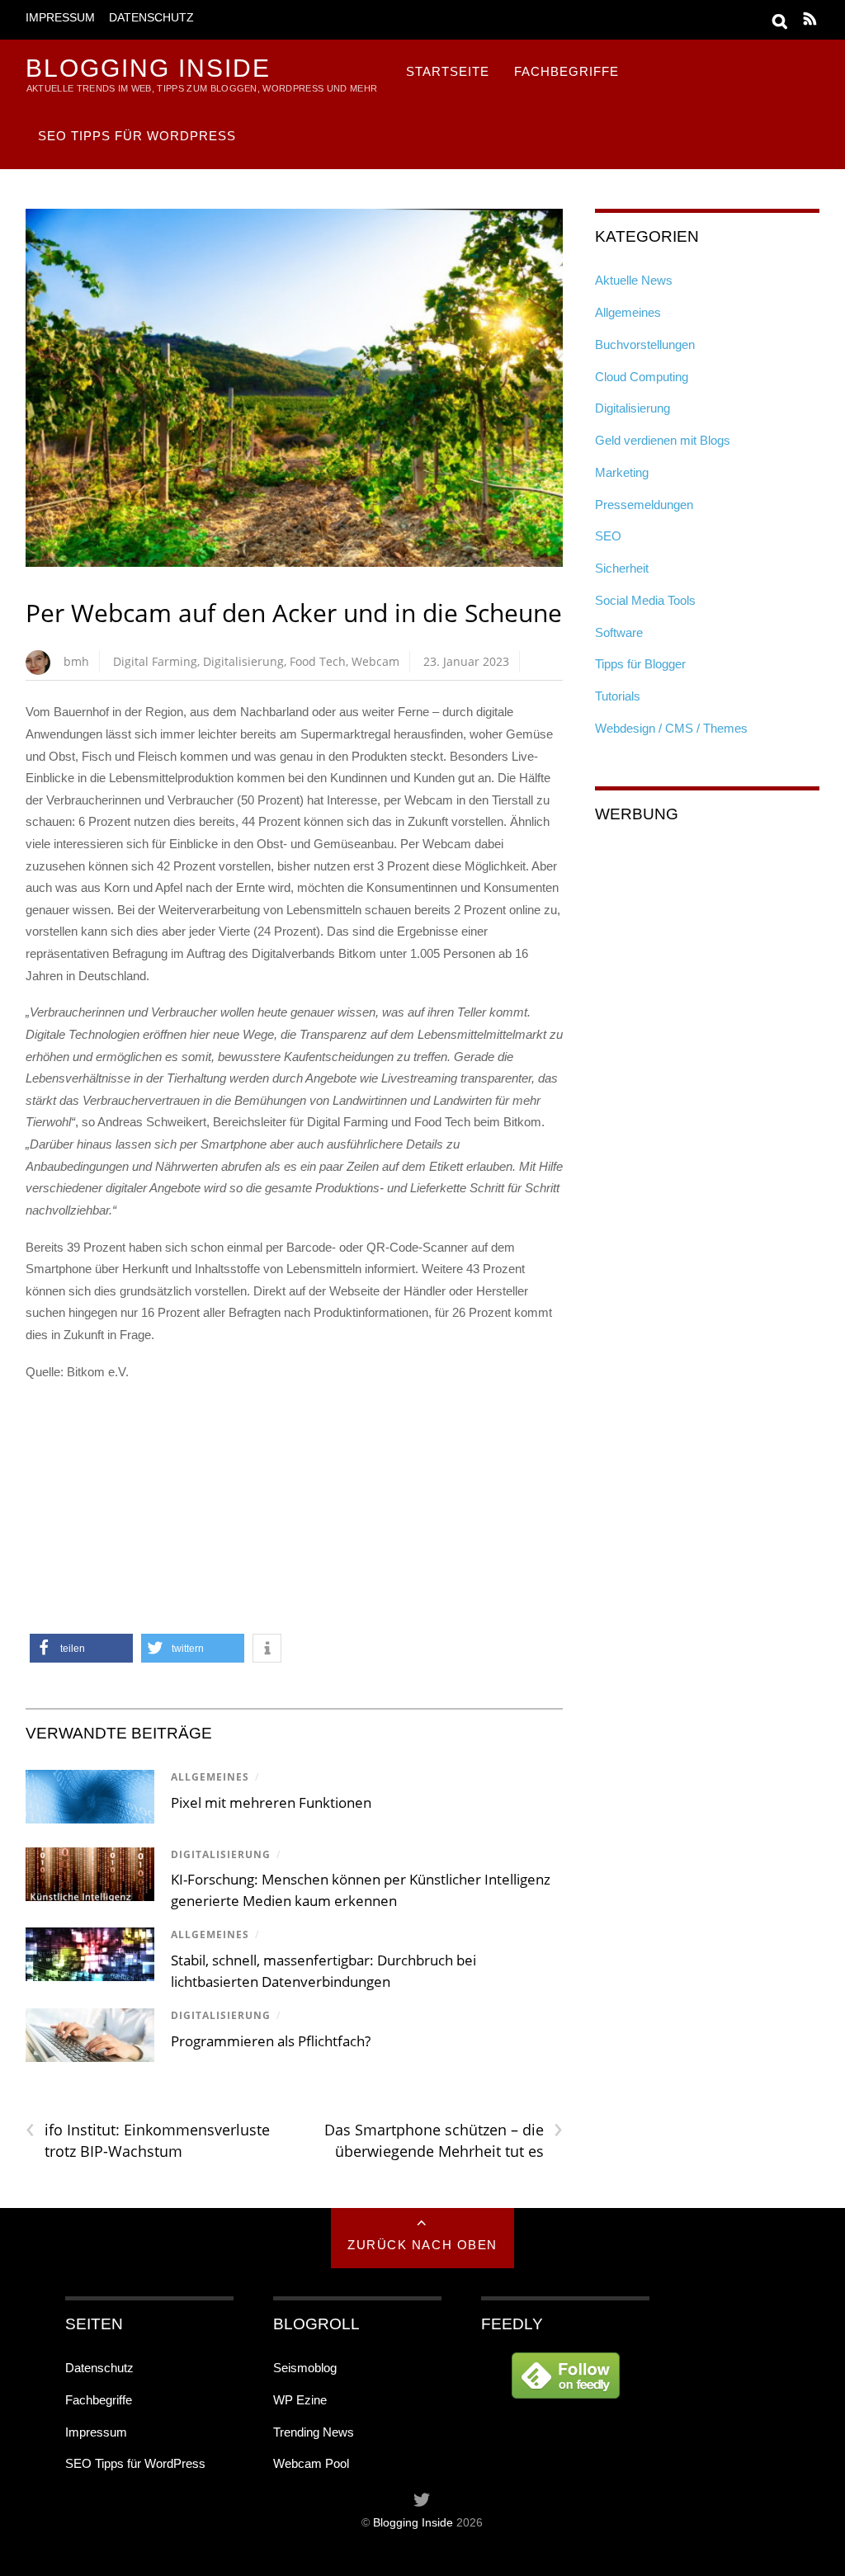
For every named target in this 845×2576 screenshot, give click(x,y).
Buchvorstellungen (645, 344)
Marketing (622, 472)
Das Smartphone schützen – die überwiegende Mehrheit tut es (444, 2140)
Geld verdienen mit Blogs (663, 440)
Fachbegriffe (566, 71)
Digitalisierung (243, 661)
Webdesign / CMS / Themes (671, 728)
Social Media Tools (645, 600)
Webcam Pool (311, 2463)
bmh (76, 661)
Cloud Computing (642, 377)
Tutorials (618, 696)
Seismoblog (305, 2368)
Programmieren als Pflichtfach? (271, 2041)
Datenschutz (151, 18)
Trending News (314, 2432)
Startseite (448, 71)
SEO (608, 536)
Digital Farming (155, 661)
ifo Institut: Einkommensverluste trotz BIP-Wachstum (148, 2140)
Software (619, 632)
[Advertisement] (294, 1514)
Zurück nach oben (422, 2245)
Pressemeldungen (644, 505)
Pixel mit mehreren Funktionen (271, 1802)
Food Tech (318, 661)
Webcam (375, 661)
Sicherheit (622, 568)
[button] (81, 1648)
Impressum (60, 18)
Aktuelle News (634, 280)
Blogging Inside (413, 2523)
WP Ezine (300, 2400)
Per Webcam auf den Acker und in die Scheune (294, 613)
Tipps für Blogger (640, 664)
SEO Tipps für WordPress (137, 136)
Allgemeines (210, 1777)
